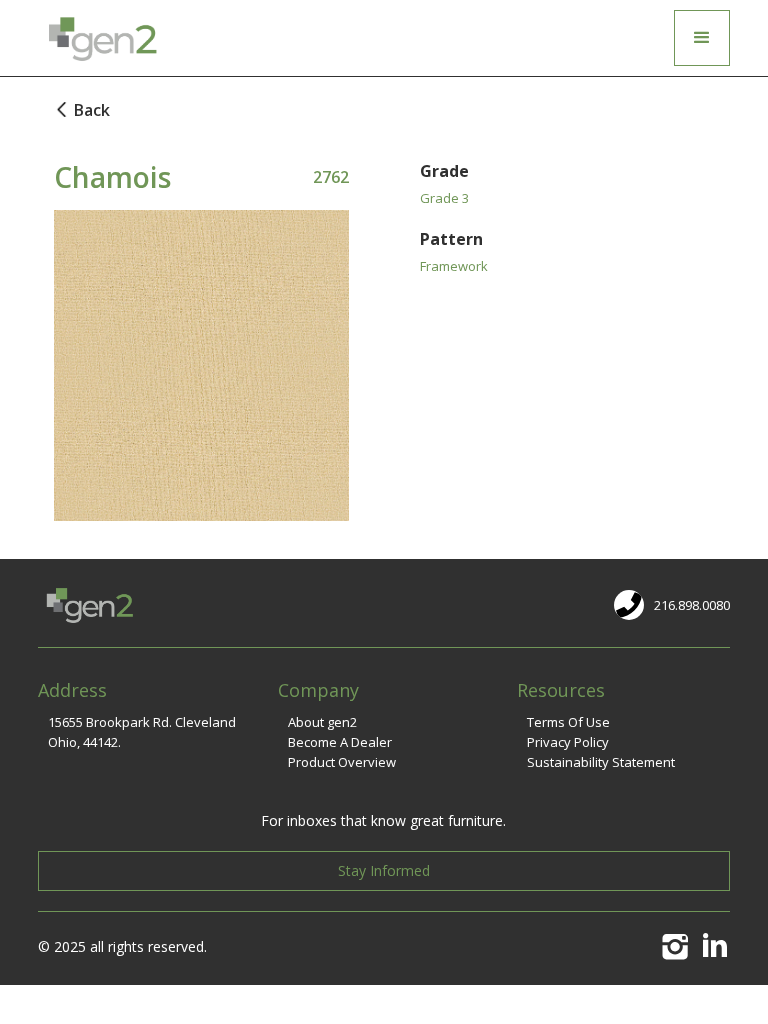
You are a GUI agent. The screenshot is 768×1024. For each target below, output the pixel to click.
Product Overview (342, 762)
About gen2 (322, 722)
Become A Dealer (340, 742)
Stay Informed (384, 870)
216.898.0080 (692, 605)
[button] (702, 38)
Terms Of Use (568, 722)
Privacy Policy (568, 742)
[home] (100, 38)
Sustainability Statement (601, 762)
